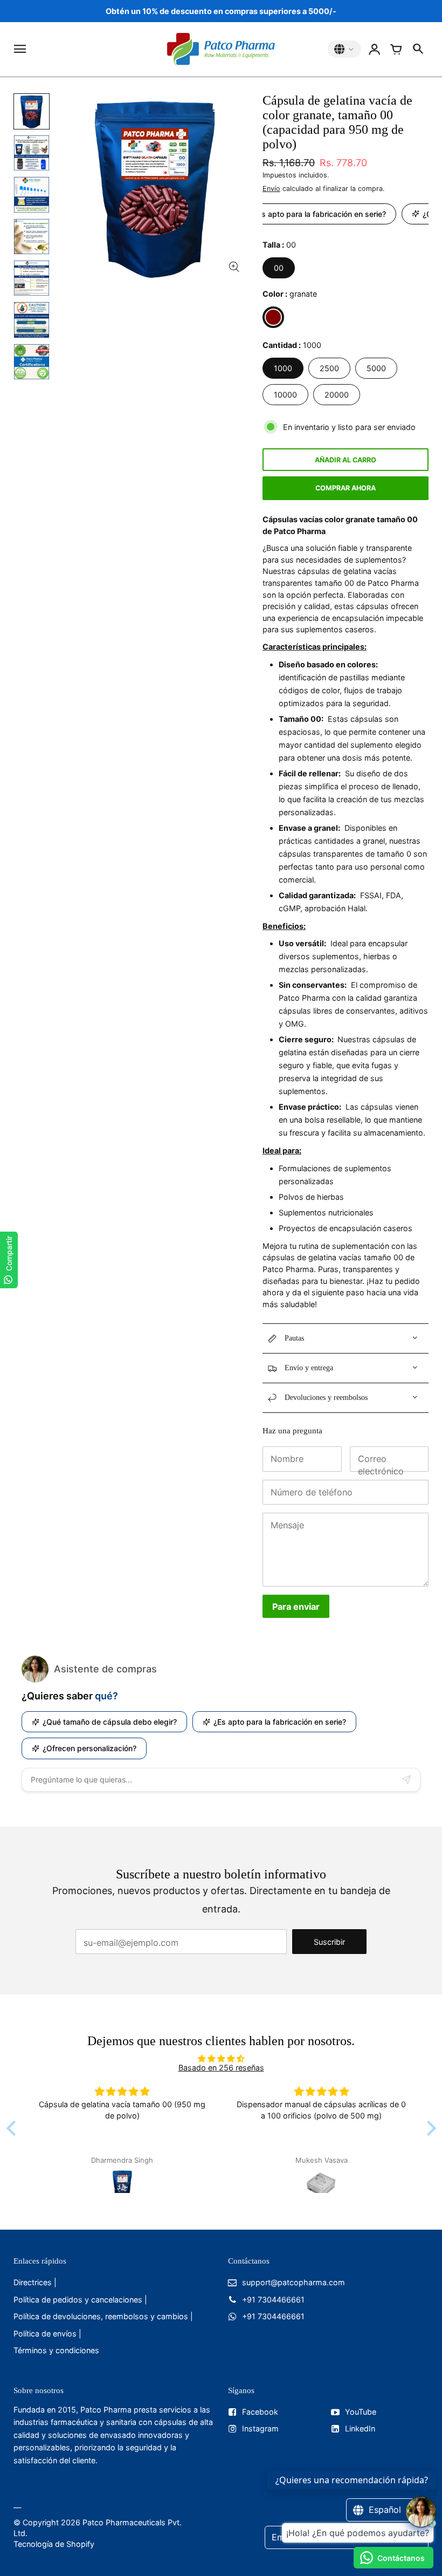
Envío (271, 189)
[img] (221, 2058)
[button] (13, 2128)
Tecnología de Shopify (54, 2544)
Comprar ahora (346, 488)
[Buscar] (418, 49)
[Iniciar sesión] (375, 49)
